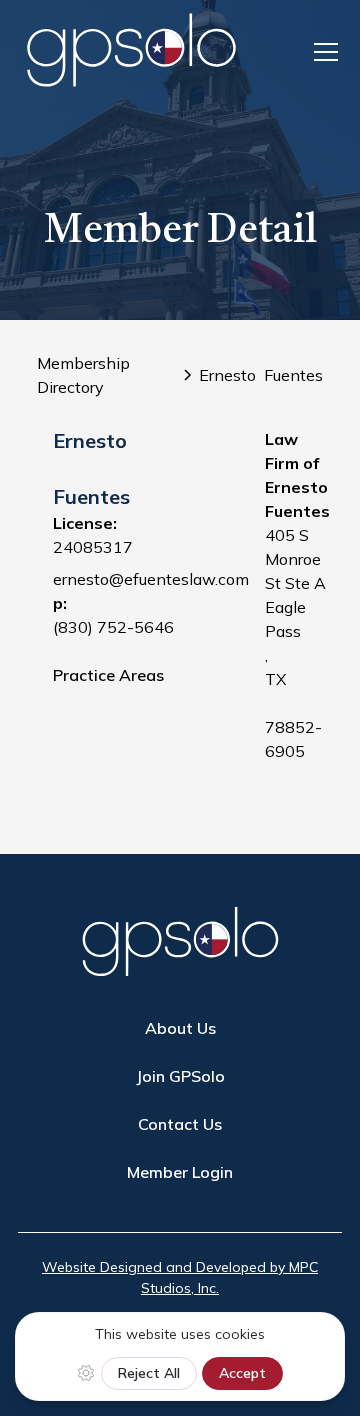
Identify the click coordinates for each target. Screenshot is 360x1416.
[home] (131, 51)
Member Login (180, 1172)
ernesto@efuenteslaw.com (151, 579)
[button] (322, 52)
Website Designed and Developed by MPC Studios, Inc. (180, 1277)
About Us (180, 1028)
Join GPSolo (180, 1076)
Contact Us (180, 1124)
